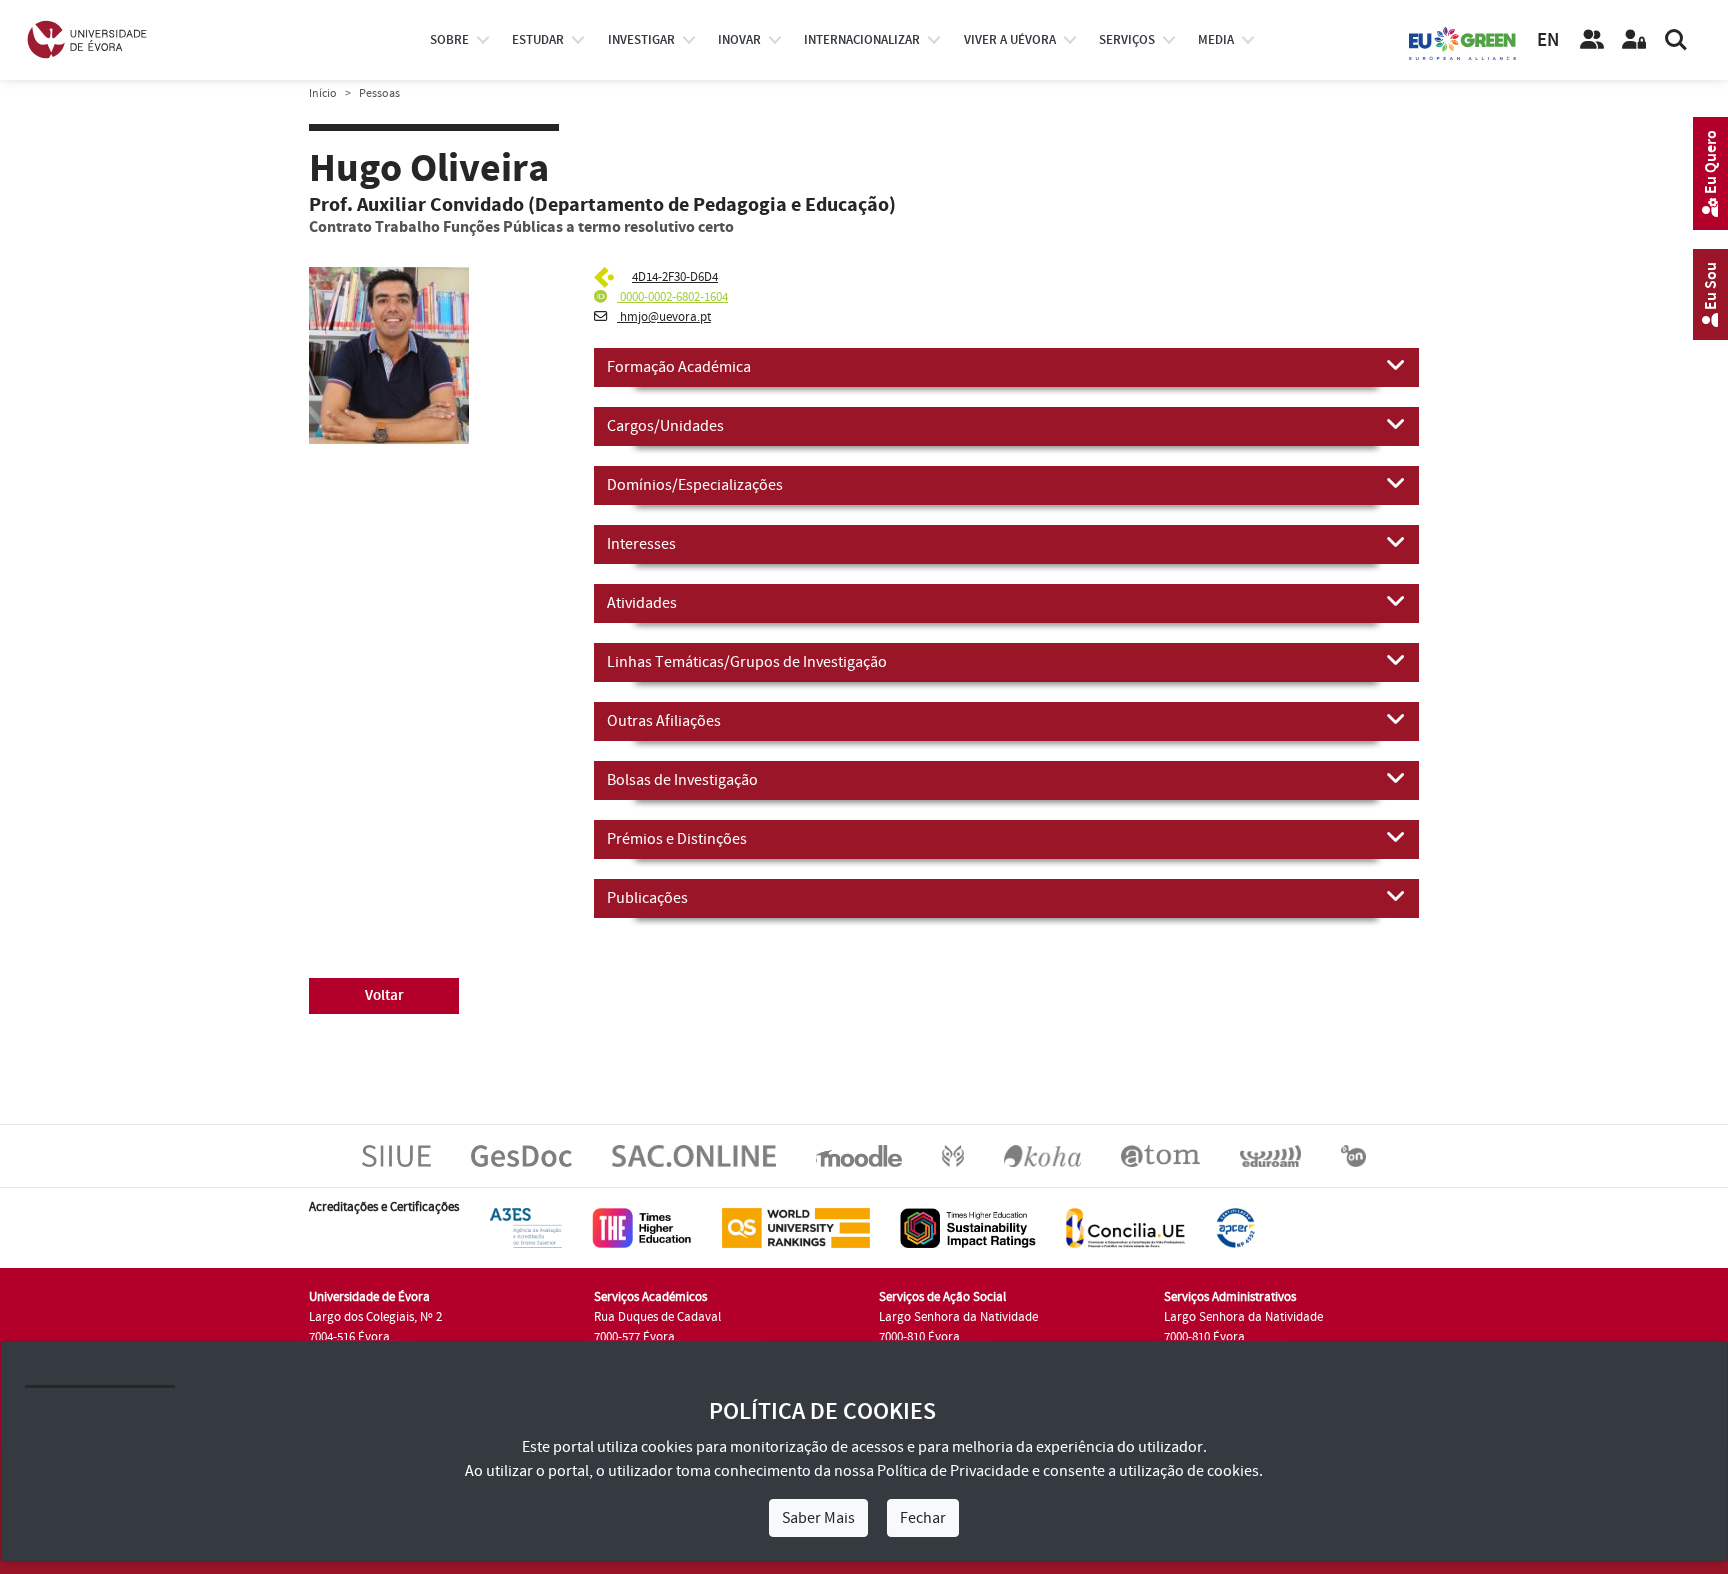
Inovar (739, 40)
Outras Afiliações (664, 721)
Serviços (1127, 40)
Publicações (647, 898)
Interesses (641, 544)
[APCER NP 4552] (1235, 1227)
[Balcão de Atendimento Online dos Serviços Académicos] (694, 1155)
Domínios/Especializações (695, 485)
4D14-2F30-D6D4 (675, 277)
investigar (641, 40)
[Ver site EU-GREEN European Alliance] (1463, 42)
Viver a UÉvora (1010, 40)
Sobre (449, 40)
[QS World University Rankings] (796, 1227)
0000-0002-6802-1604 (672, 297)
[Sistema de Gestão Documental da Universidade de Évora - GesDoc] (521, 1155)
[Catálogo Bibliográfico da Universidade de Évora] (1042, 1155)
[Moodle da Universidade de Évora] (858, 1155)
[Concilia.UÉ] (1125, 1227)
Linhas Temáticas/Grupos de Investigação (747, 662)
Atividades (642, 603)
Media (1216, 40)
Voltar (384, 995)
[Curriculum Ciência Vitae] (606, 277)
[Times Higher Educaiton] (642, 1227)
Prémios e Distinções (677, 839)
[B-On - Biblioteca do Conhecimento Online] (1353, 1155)
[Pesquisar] (1676, 40)
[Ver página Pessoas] (1592, 40)
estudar (538, 40)
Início (323, 93)
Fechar (923, 1518)
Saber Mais (818, 1518)
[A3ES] (526, 1227)
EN (1548, 40)
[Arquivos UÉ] (1160, 1155)
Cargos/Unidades (665, 426)
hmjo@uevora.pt (664, 317)
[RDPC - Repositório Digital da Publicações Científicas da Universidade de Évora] (953, 1155)
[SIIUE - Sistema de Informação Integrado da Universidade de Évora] (396, 1155)
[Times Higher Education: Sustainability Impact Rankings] (968, 1227)
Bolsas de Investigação (682, 780)
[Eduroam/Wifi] (1270, 1155)
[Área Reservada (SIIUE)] (1634, 40)
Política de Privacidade (953, 1471)
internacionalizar (862, 40)
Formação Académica (679, 367)
